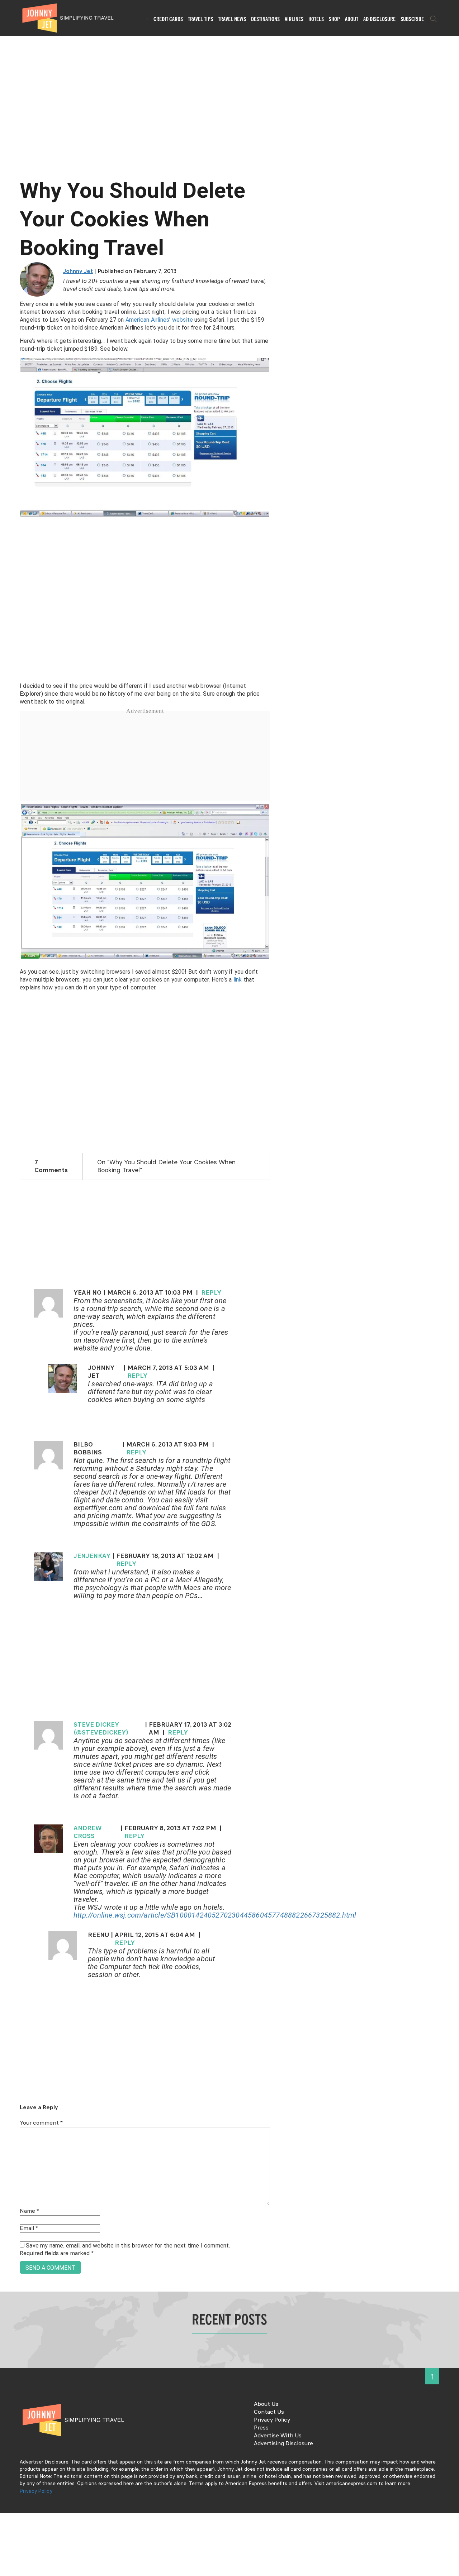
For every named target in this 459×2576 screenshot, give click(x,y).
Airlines (294, 19)
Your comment (41, 2123)
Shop (334, 19)
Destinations (265, 19)
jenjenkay (92, 1556)
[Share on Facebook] (8, 1264)
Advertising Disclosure (283, 2444)
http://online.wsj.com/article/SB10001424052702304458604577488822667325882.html (215, 1915)
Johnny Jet (78, 272)
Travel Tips (200, 19)
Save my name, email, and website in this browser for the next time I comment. (128, 2246)
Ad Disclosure (379, 19)
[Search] (434, 19)
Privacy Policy (272, 2420)
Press (261, 2428)
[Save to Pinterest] (8, 1296)
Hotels (316, 19)
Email (29, 2229)
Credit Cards (168, 19)
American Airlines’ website (159, 320)
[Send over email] (8, 1312)
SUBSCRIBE (412, 19)
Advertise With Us (278, 2436)
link (238, 980)
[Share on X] (8, 1280)
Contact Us (269, 2412)
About (352, 19)
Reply (211, 1293)
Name (29, 2211)
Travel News (232, 19)
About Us (266, 2404)
